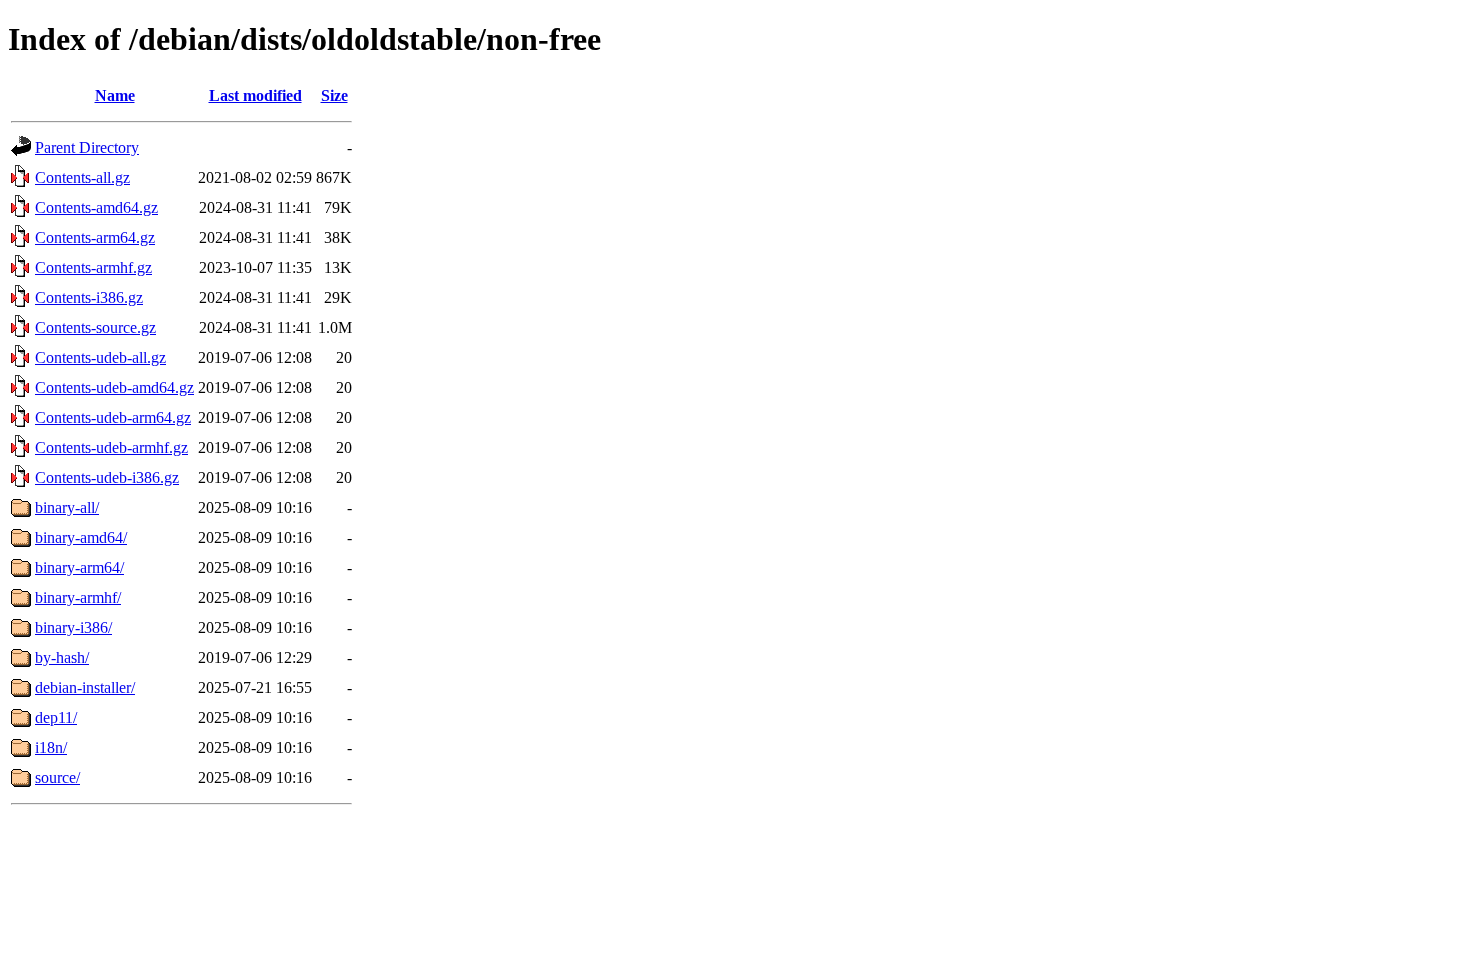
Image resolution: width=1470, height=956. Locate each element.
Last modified (255, 95)
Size (334, 95)
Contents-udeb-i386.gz (107, 477)
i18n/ (51, 747)
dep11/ (56, 717)
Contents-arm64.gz (95, 237)
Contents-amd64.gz (96, 207)
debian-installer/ (85, 687)
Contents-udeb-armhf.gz (111, 447)
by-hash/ (62, 657)
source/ (57, 777)
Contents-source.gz (95, 327)
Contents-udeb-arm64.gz (113, 417)
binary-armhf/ (78, 597)
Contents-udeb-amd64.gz (114, 387)
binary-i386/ (73, 627)
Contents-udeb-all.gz (100, 357)
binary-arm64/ (79, 567)
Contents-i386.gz (89, 297)
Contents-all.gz (82, 177)
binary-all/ (67, 507)
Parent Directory (87, 147)
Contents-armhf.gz (93, 267)
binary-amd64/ (81, 537)
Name (115, 95)
